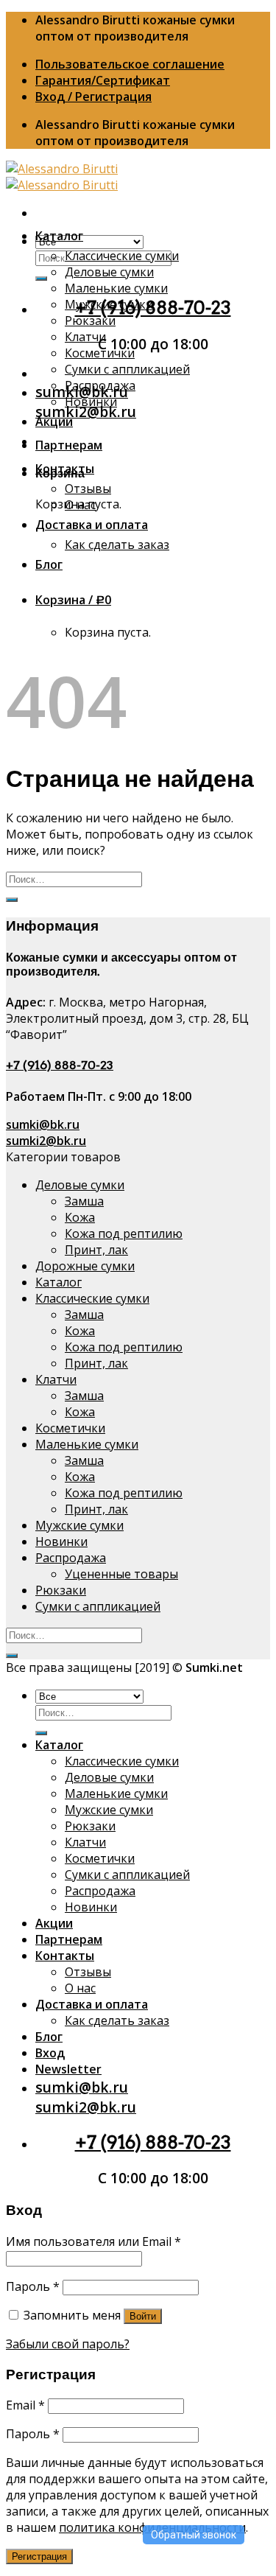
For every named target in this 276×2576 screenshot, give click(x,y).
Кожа (80, 1217)
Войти (143, 2316)
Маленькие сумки (116, 288)
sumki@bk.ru (43, 1124)
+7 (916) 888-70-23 (60, 1065)
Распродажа (100, 385)
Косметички (100, 353)
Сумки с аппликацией (127, 369)
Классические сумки (122, 256)
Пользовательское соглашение (130, 64)
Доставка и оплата (92, 525)
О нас (80, 505)
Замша (84, 1201)
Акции (54, 421)
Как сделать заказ (117, 545)
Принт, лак (96, 1250)
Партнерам (69, 445)
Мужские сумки (109, 304)
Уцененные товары (121, 1574)
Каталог (59, 236)
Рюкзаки (90, 321)
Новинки (91, 402)
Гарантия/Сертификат (103, 80)
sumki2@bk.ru (86, 412)
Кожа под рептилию (124, 1233)
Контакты (65, 469)
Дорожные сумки (85, 1266)
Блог (49, 564)
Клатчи (85, 337)
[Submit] (41, 279)
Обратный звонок (194, 2535)
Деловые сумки (109, 272)
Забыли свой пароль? (68, 2344)
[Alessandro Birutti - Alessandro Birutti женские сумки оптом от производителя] (62, 177)
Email (25, 2405)
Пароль (33, 2286)
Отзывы (88, 489)
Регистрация (39, 2556)
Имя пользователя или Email (93, 2241)
